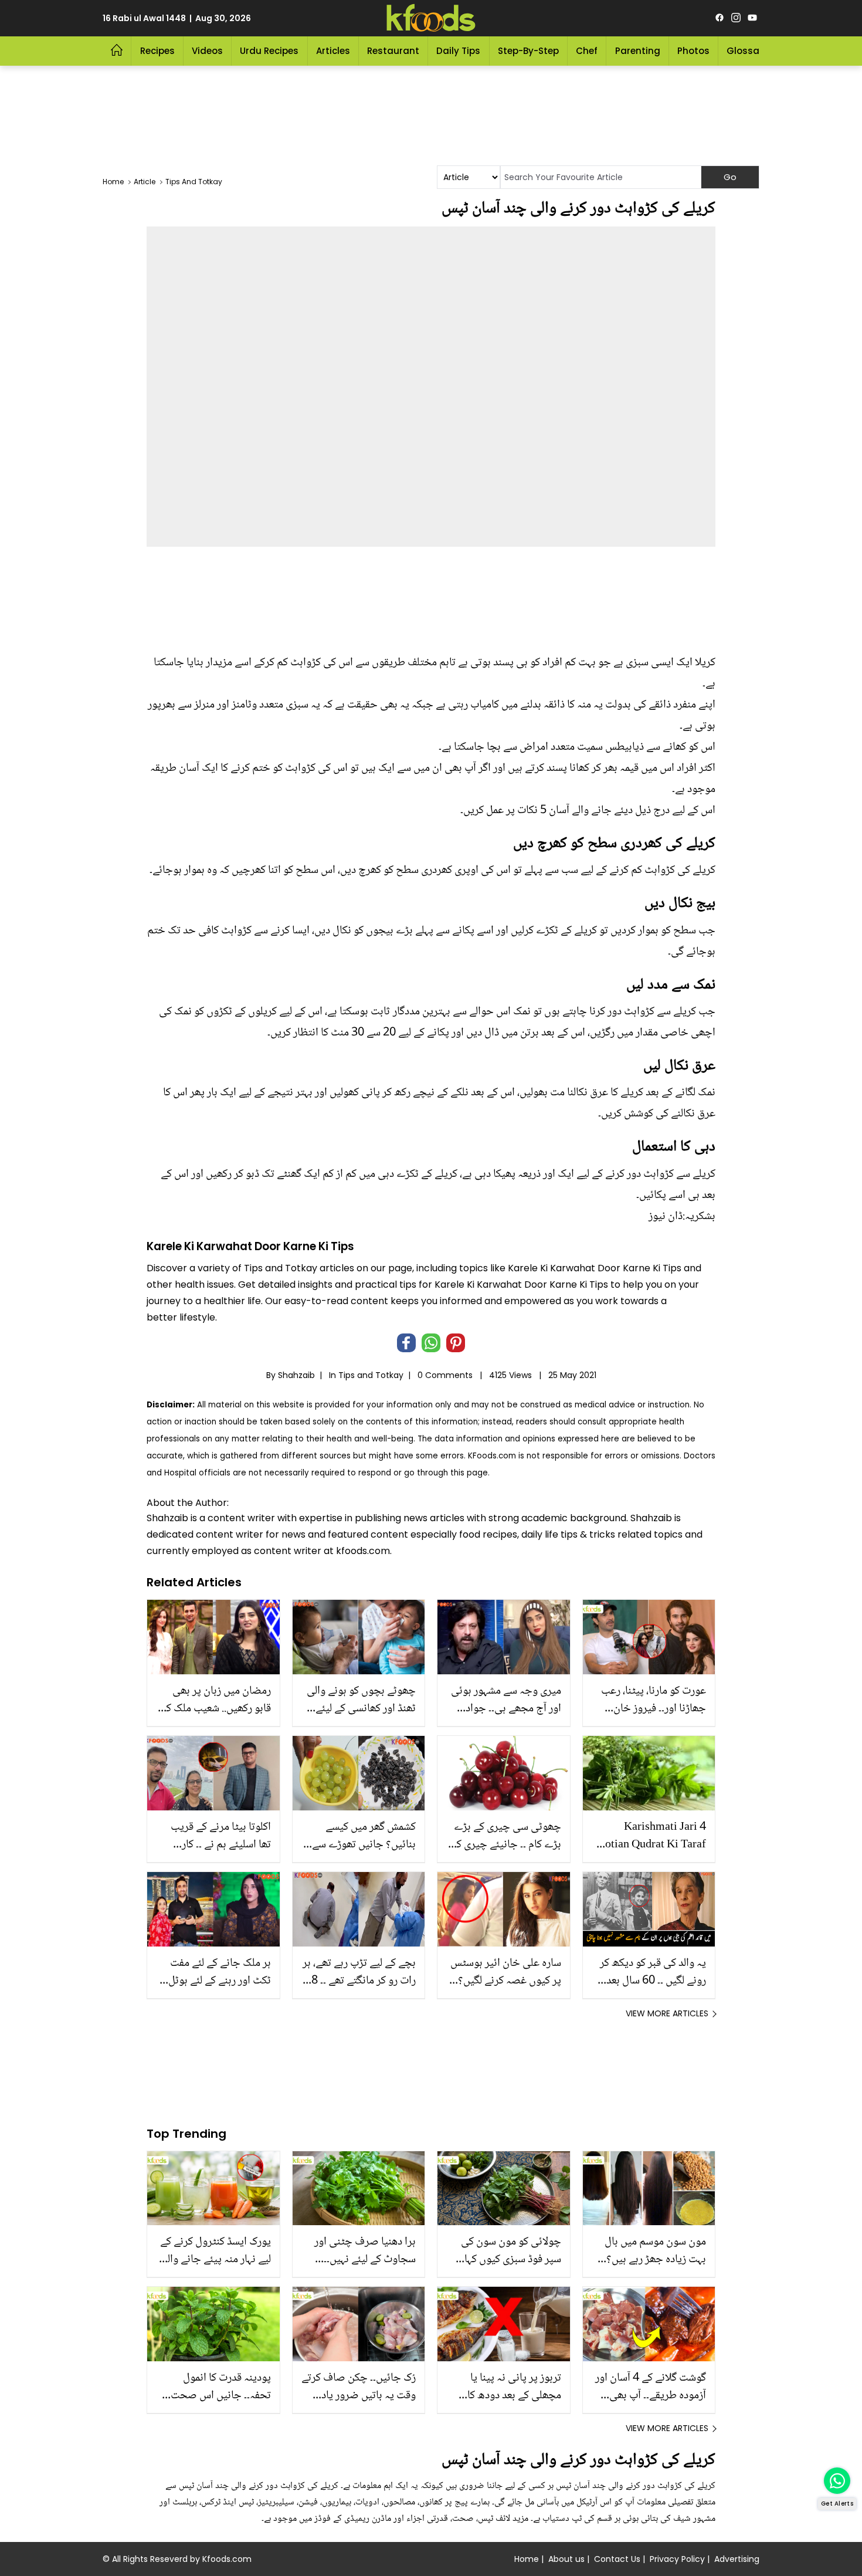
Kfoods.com (227, 2559)
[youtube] (752, 18)
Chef (587, 51)
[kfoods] (431, 18)
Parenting (638, 51)
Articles (333, 51)
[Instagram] (736, 18)
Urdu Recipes (269, 51)
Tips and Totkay (371, 1375)
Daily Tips (458, 51)
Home (527, 2559)
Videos (207, 51)
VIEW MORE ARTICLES (667, 2013)
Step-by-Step (528, 51)
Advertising (737, 2559)
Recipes (157, 51)
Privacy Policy (677, 2559)
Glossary (747, 51)
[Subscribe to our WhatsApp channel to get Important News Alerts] (837, 2481)
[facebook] (720, 18)
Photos (693, 51)
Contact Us (617, 2559)
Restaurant (393, 51)
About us (566, 2559)
